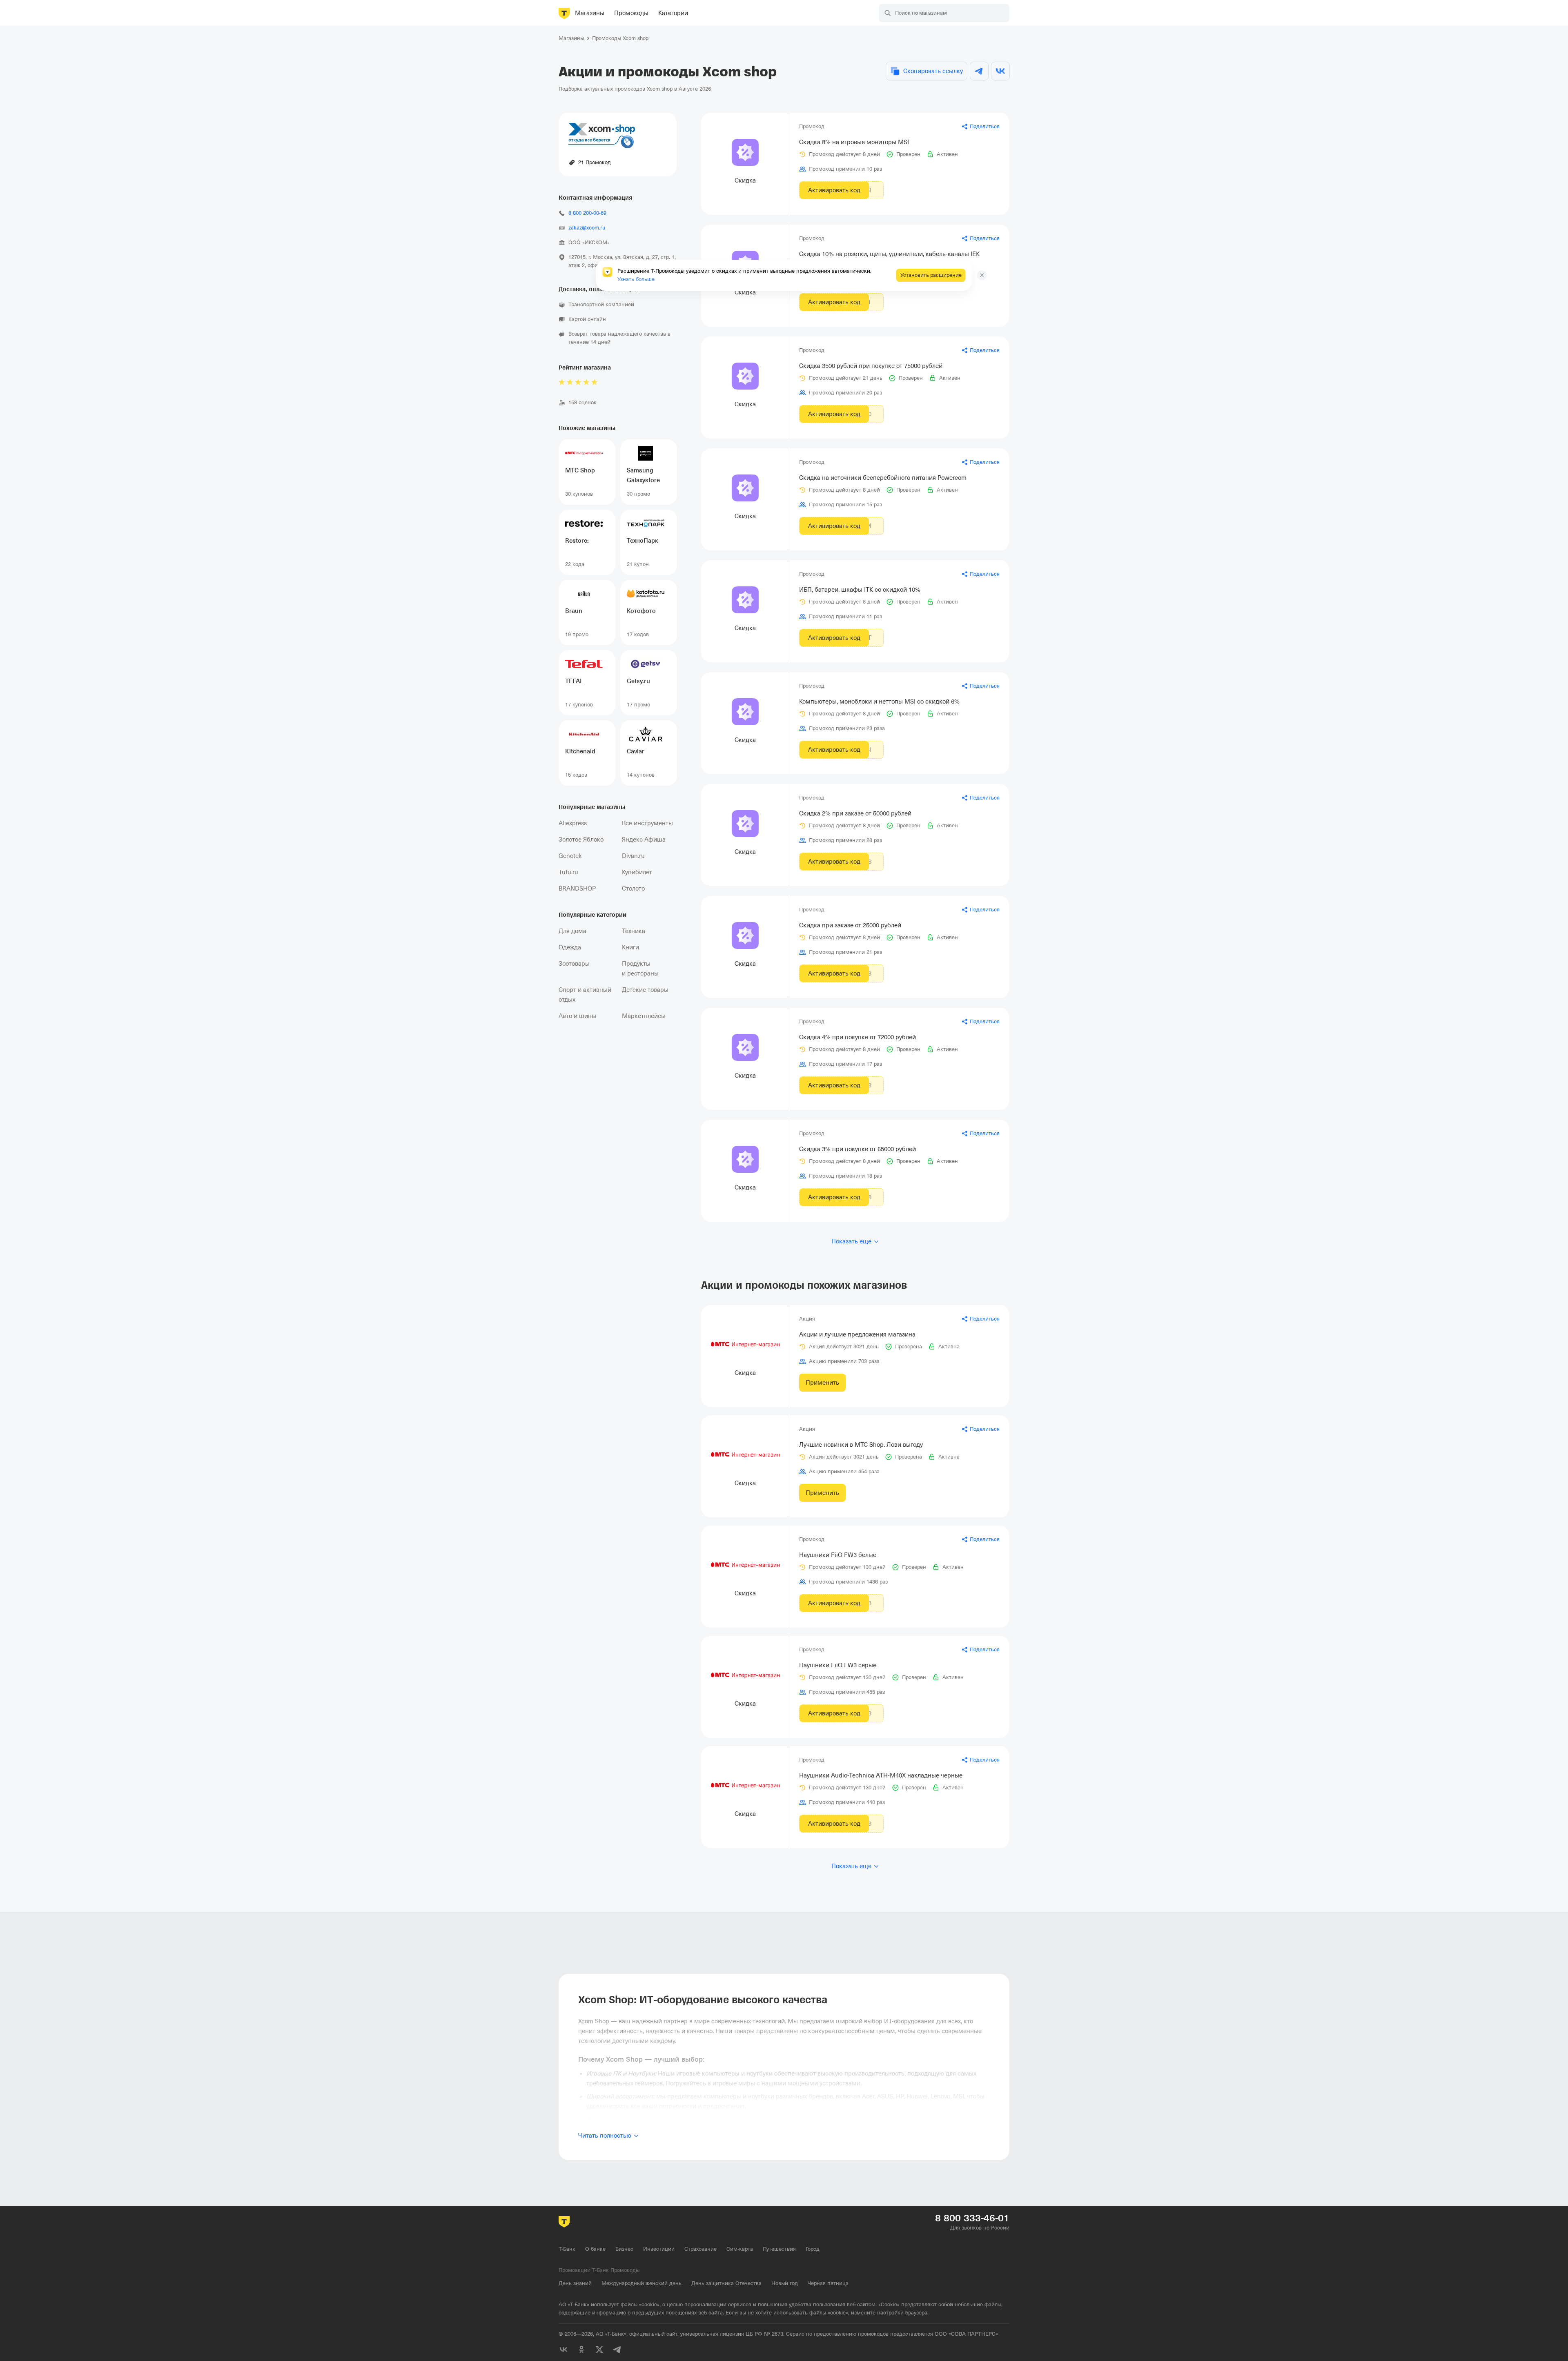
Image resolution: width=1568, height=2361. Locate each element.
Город (813, 2249)
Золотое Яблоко (581, 840)
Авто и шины (577, 1016)
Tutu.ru (568, 872)
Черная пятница (828, 2283)
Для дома (572, 931)
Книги (630, 947)
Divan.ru (633, 856)
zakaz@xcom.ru (587, 228)
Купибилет (637, 872)
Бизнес (624, 2249)
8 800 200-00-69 (587, 213)
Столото (633, 889)
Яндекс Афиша (644, 840)
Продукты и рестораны (640, 969)
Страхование (700, 2249)
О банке (595, 2249)
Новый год (785, 2283)
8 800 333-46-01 (972, 2218)
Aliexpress (573, 823)
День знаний (575, 2283)
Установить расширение (931, 275)
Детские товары (645, 990)
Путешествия (779, 2249)
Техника (634, 931)
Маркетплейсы (644, 1016)
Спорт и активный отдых (585, 995)
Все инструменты (647, 823)
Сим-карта (740, 2249)
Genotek (570, 856)
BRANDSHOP (577, 889)
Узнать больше (636, 279)
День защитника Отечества (726, 2283)
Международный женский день (641, 2283)
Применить (822, 1383)
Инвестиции (659, 2249)
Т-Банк (567, 2249)
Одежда (570, 947)
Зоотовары (574, 964)
